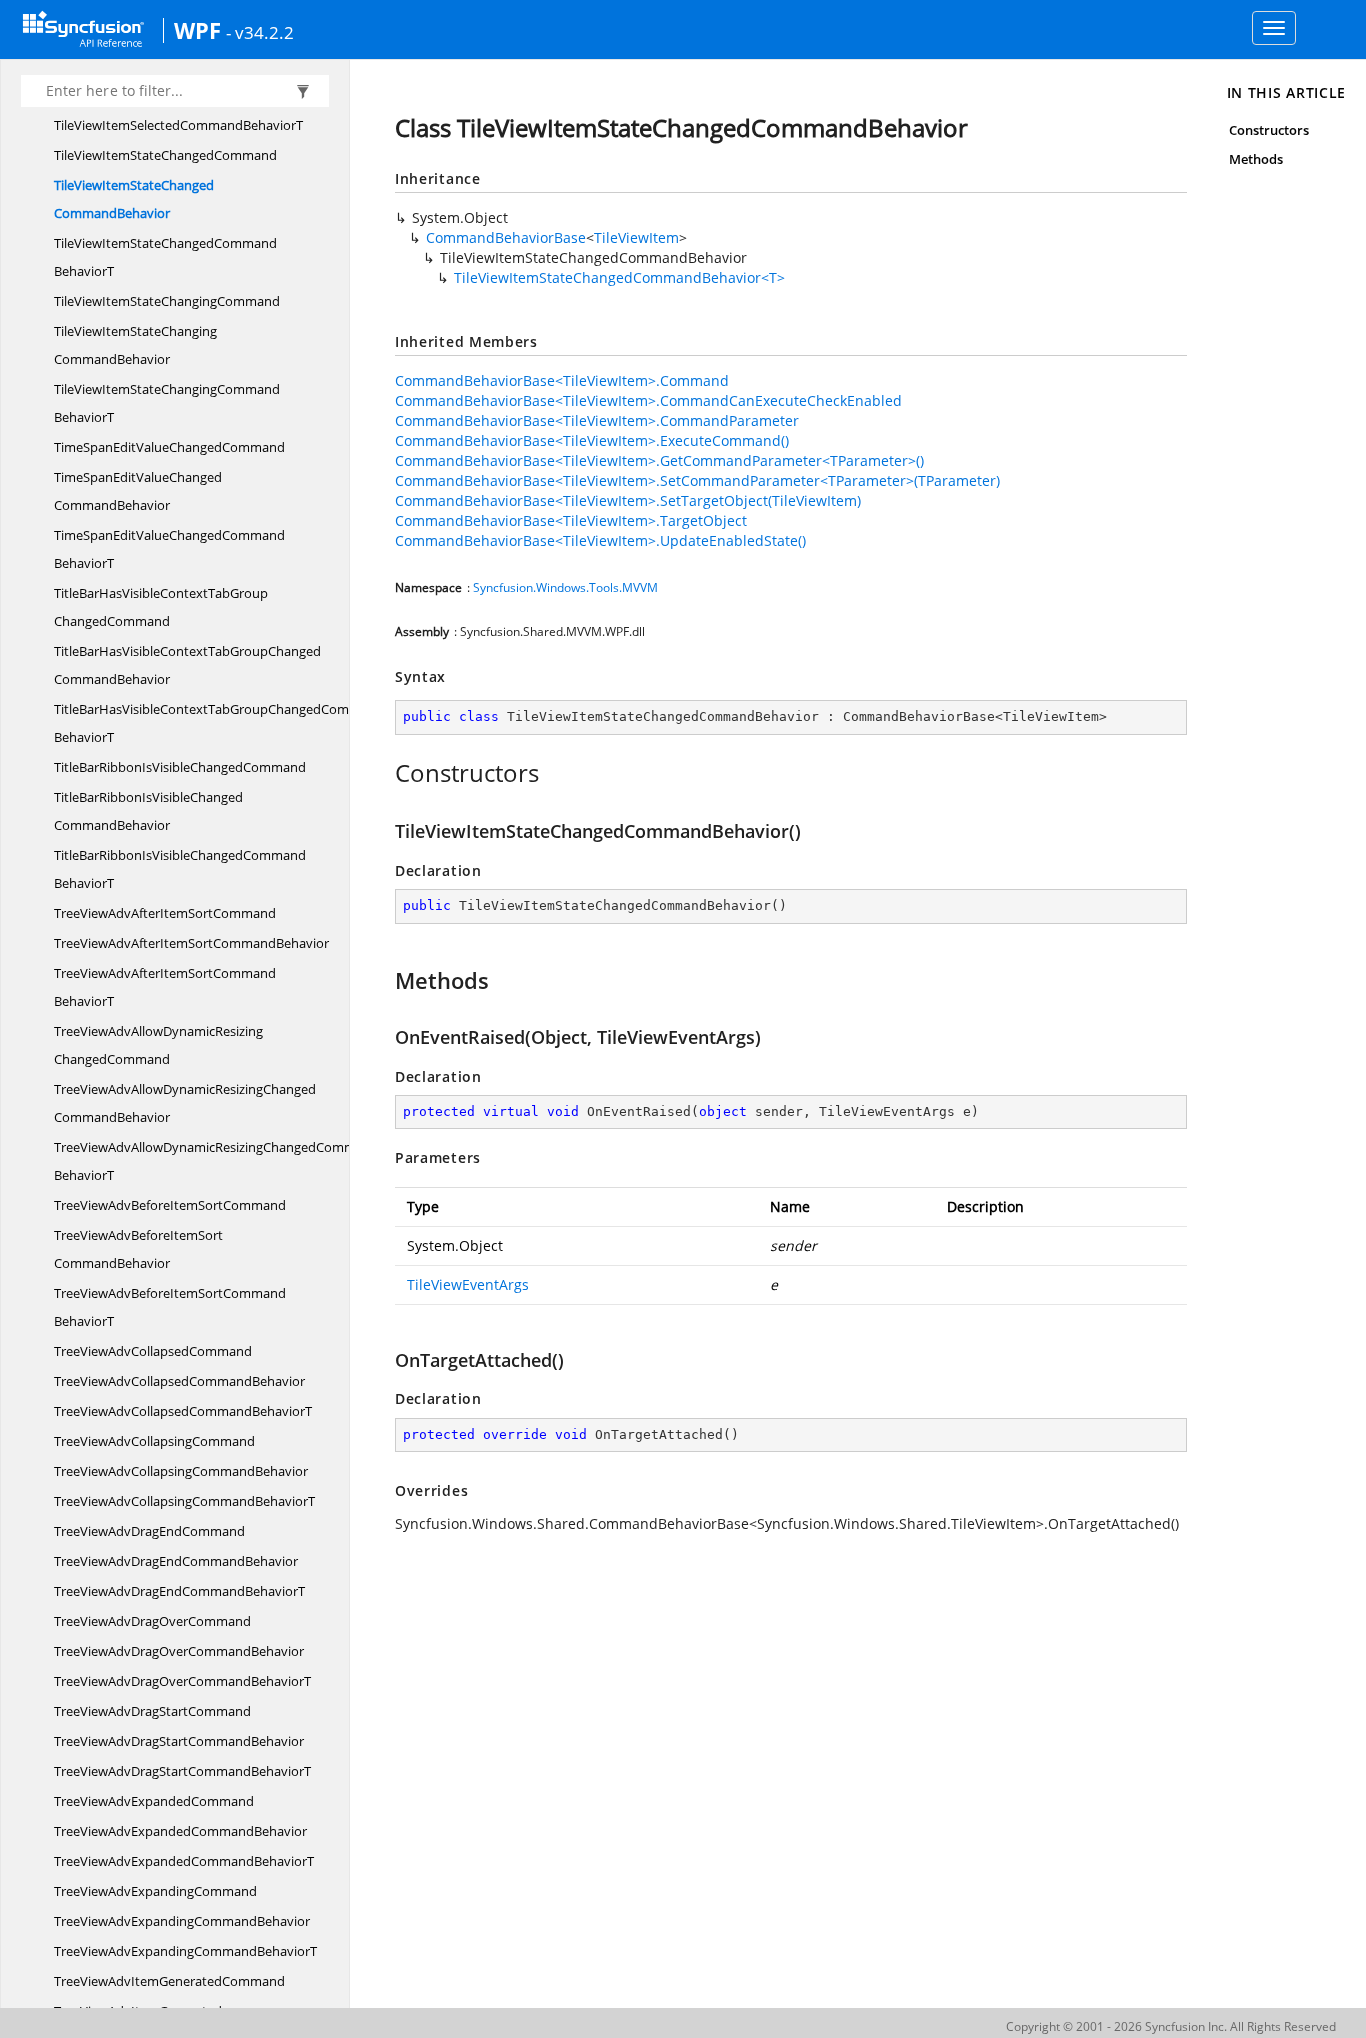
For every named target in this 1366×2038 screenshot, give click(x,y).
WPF (197, 30)
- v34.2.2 (260, 32)
